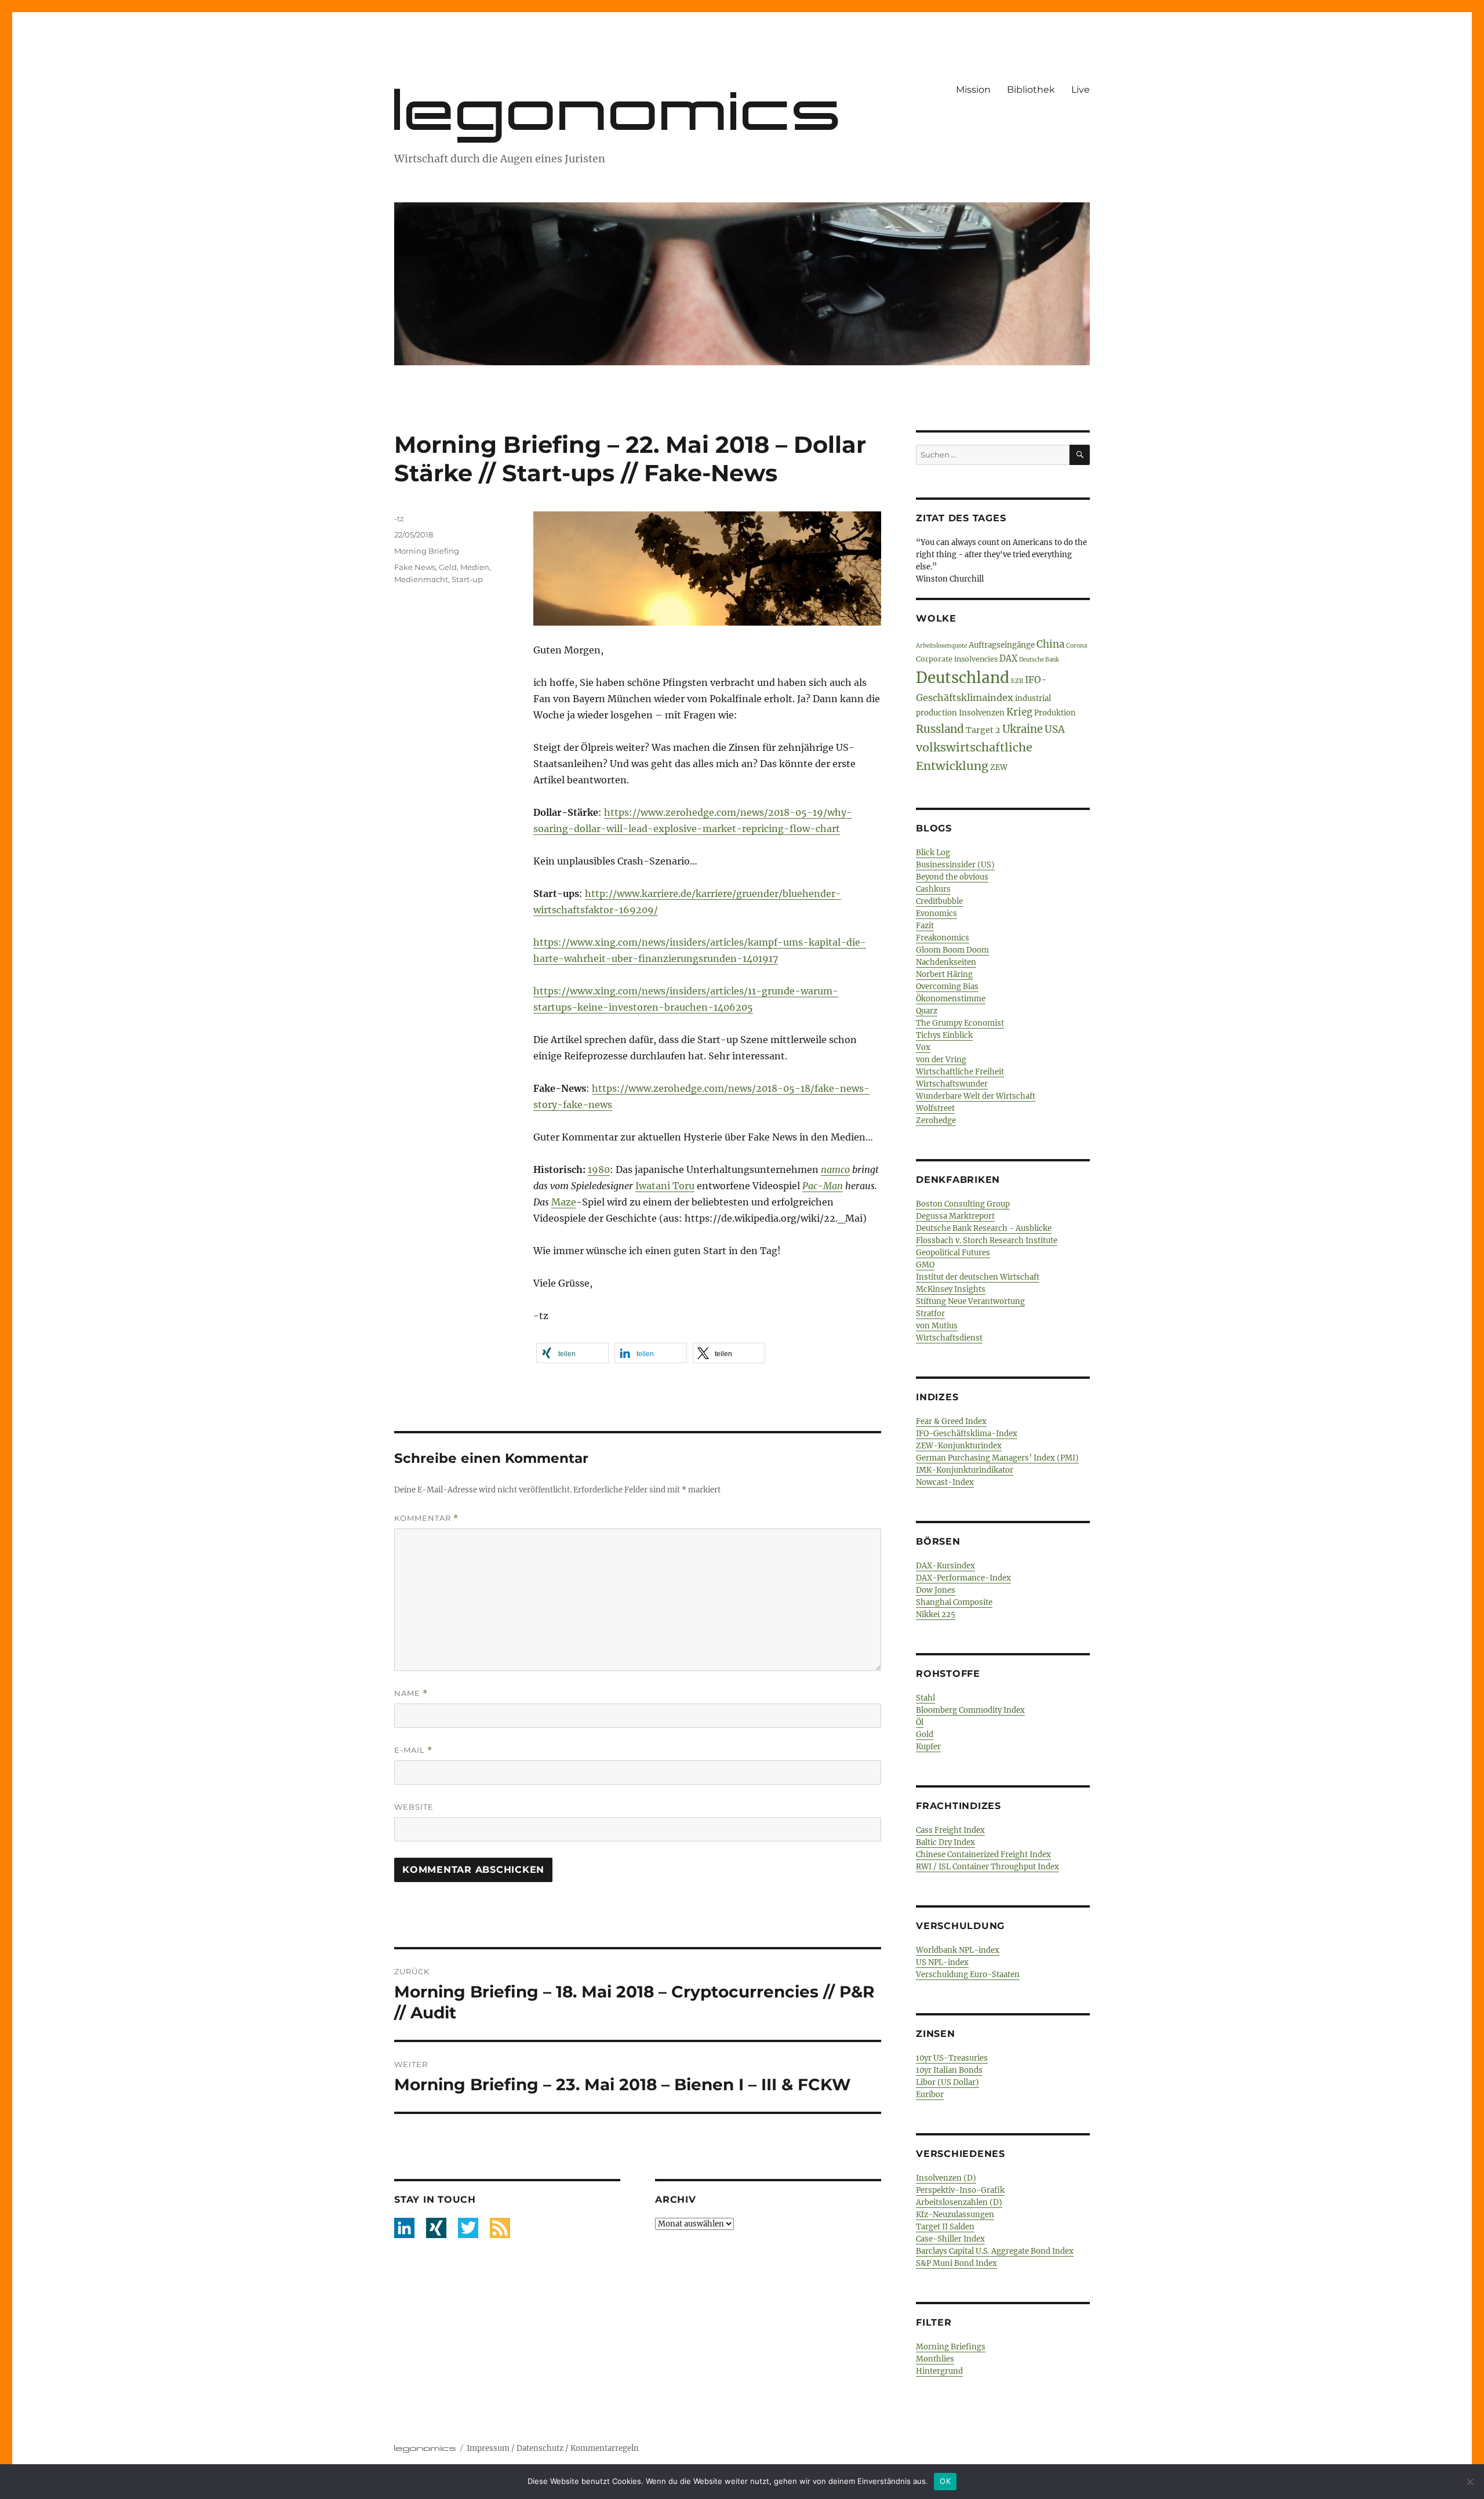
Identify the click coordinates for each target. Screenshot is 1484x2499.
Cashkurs (933, 889)
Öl (920, 1722)
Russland (940, 729)
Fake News (415, 567)
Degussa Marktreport (955, 1216)
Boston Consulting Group (963, 1204)
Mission (973, 90)
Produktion (1055, 713)
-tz (399, 518)
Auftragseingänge (1002, 645)
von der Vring (941, 1060)
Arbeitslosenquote (941, 646)
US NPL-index (942, 1962)
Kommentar (426, 1518)
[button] (572, 1353)
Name (411, 1693)
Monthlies (935, 2359)
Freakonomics (943, 938)
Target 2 (983, 730)
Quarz (927, 1011)
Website (414, 1807)
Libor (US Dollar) (947, 2082)
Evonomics (936, 913)
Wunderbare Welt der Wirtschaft (976, 1096)
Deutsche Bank (1039, 660)
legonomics (619, 110)
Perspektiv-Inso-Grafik (960, 2190)
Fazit (925, 926)
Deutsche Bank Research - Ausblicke (984, 1228)
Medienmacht (421, 579)
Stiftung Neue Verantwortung (970, 1301)
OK (945, 2481)
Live (1081, 90)
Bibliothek (1031, 90)
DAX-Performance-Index (963, 1578)
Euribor (930, 2095)
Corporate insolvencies (957, 659)
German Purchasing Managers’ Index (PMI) (997, 1458)
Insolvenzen (982, 713)
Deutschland (963, 678)
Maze (564, 1202)
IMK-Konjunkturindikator (965, 1470)
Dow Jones (936, 1590)
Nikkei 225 (936, 1614)
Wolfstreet (935, 1108)
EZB (1017, 681)
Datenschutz (540, 2448)
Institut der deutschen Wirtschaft (978, 1277)
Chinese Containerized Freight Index (983, 1855)
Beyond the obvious (952, 877)
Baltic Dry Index (945, 1842)
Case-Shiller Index (950, 2239)
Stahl (925, 1698)
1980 (599, 1169)
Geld (448, 567)
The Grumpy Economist (960, 1023)
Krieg (1019, 712)
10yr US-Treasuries (952, 2058)
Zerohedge (936, 1120)
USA (1055, 729)
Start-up (467, 579)
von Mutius (937, 1326)
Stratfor (930, 1314)
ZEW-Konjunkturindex (959, 1446)
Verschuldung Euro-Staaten (968, 1975)
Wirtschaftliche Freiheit (960, 1072)
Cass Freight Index (950, 1830)
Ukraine (1023, 729)
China (1050, 644)
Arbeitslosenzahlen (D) (959, 2202)
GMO (925, 1265)
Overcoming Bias (947, 987)
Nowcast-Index (945, 1482)
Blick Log (933, 853)
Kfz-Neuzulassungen (955, 2215)
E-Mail (413, 1750)
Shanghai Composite (954, 1602)
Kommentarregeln (605, 2448)
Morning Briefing (427, 551)
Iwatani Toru (665, 1186)
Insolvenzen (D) (946, 2178)
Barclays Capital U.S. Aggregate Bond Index (995, 2251)
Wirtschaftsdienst (949, 1338)
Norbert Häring (944, 974)
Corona (1077, 646)
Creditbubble (939, 901)
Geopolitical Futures (953, 1253)
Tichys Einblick (944, 1035)
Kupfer (928, 1747)
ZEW (999, 767)
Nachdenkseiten (946, 962)
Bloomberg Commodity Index (970, 1710)
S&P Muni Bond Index (956, 2263)
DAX (1008, 659)
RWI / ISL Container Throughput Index (987, 1867)
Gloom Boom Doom (952, 950)
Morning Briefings (951, 2347)
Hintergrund (939, 2371)
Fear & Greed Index (951, 1421)
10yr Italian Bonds (949, 2070)
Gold (925, 1735)
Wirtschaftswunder (952, 1084)
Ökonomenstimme (951, 999)
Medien (475, 567)
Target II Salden (945, 2227)
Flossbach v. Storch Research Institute (987, 1241)
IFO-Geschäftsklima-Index (967, 1434)
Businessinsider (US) (955, 865)
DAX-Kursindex (945, 1566)
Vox (923, 1047)
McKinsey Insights (951, 1289)
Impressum (488, 2448)
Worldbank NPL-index (958, 1950)
